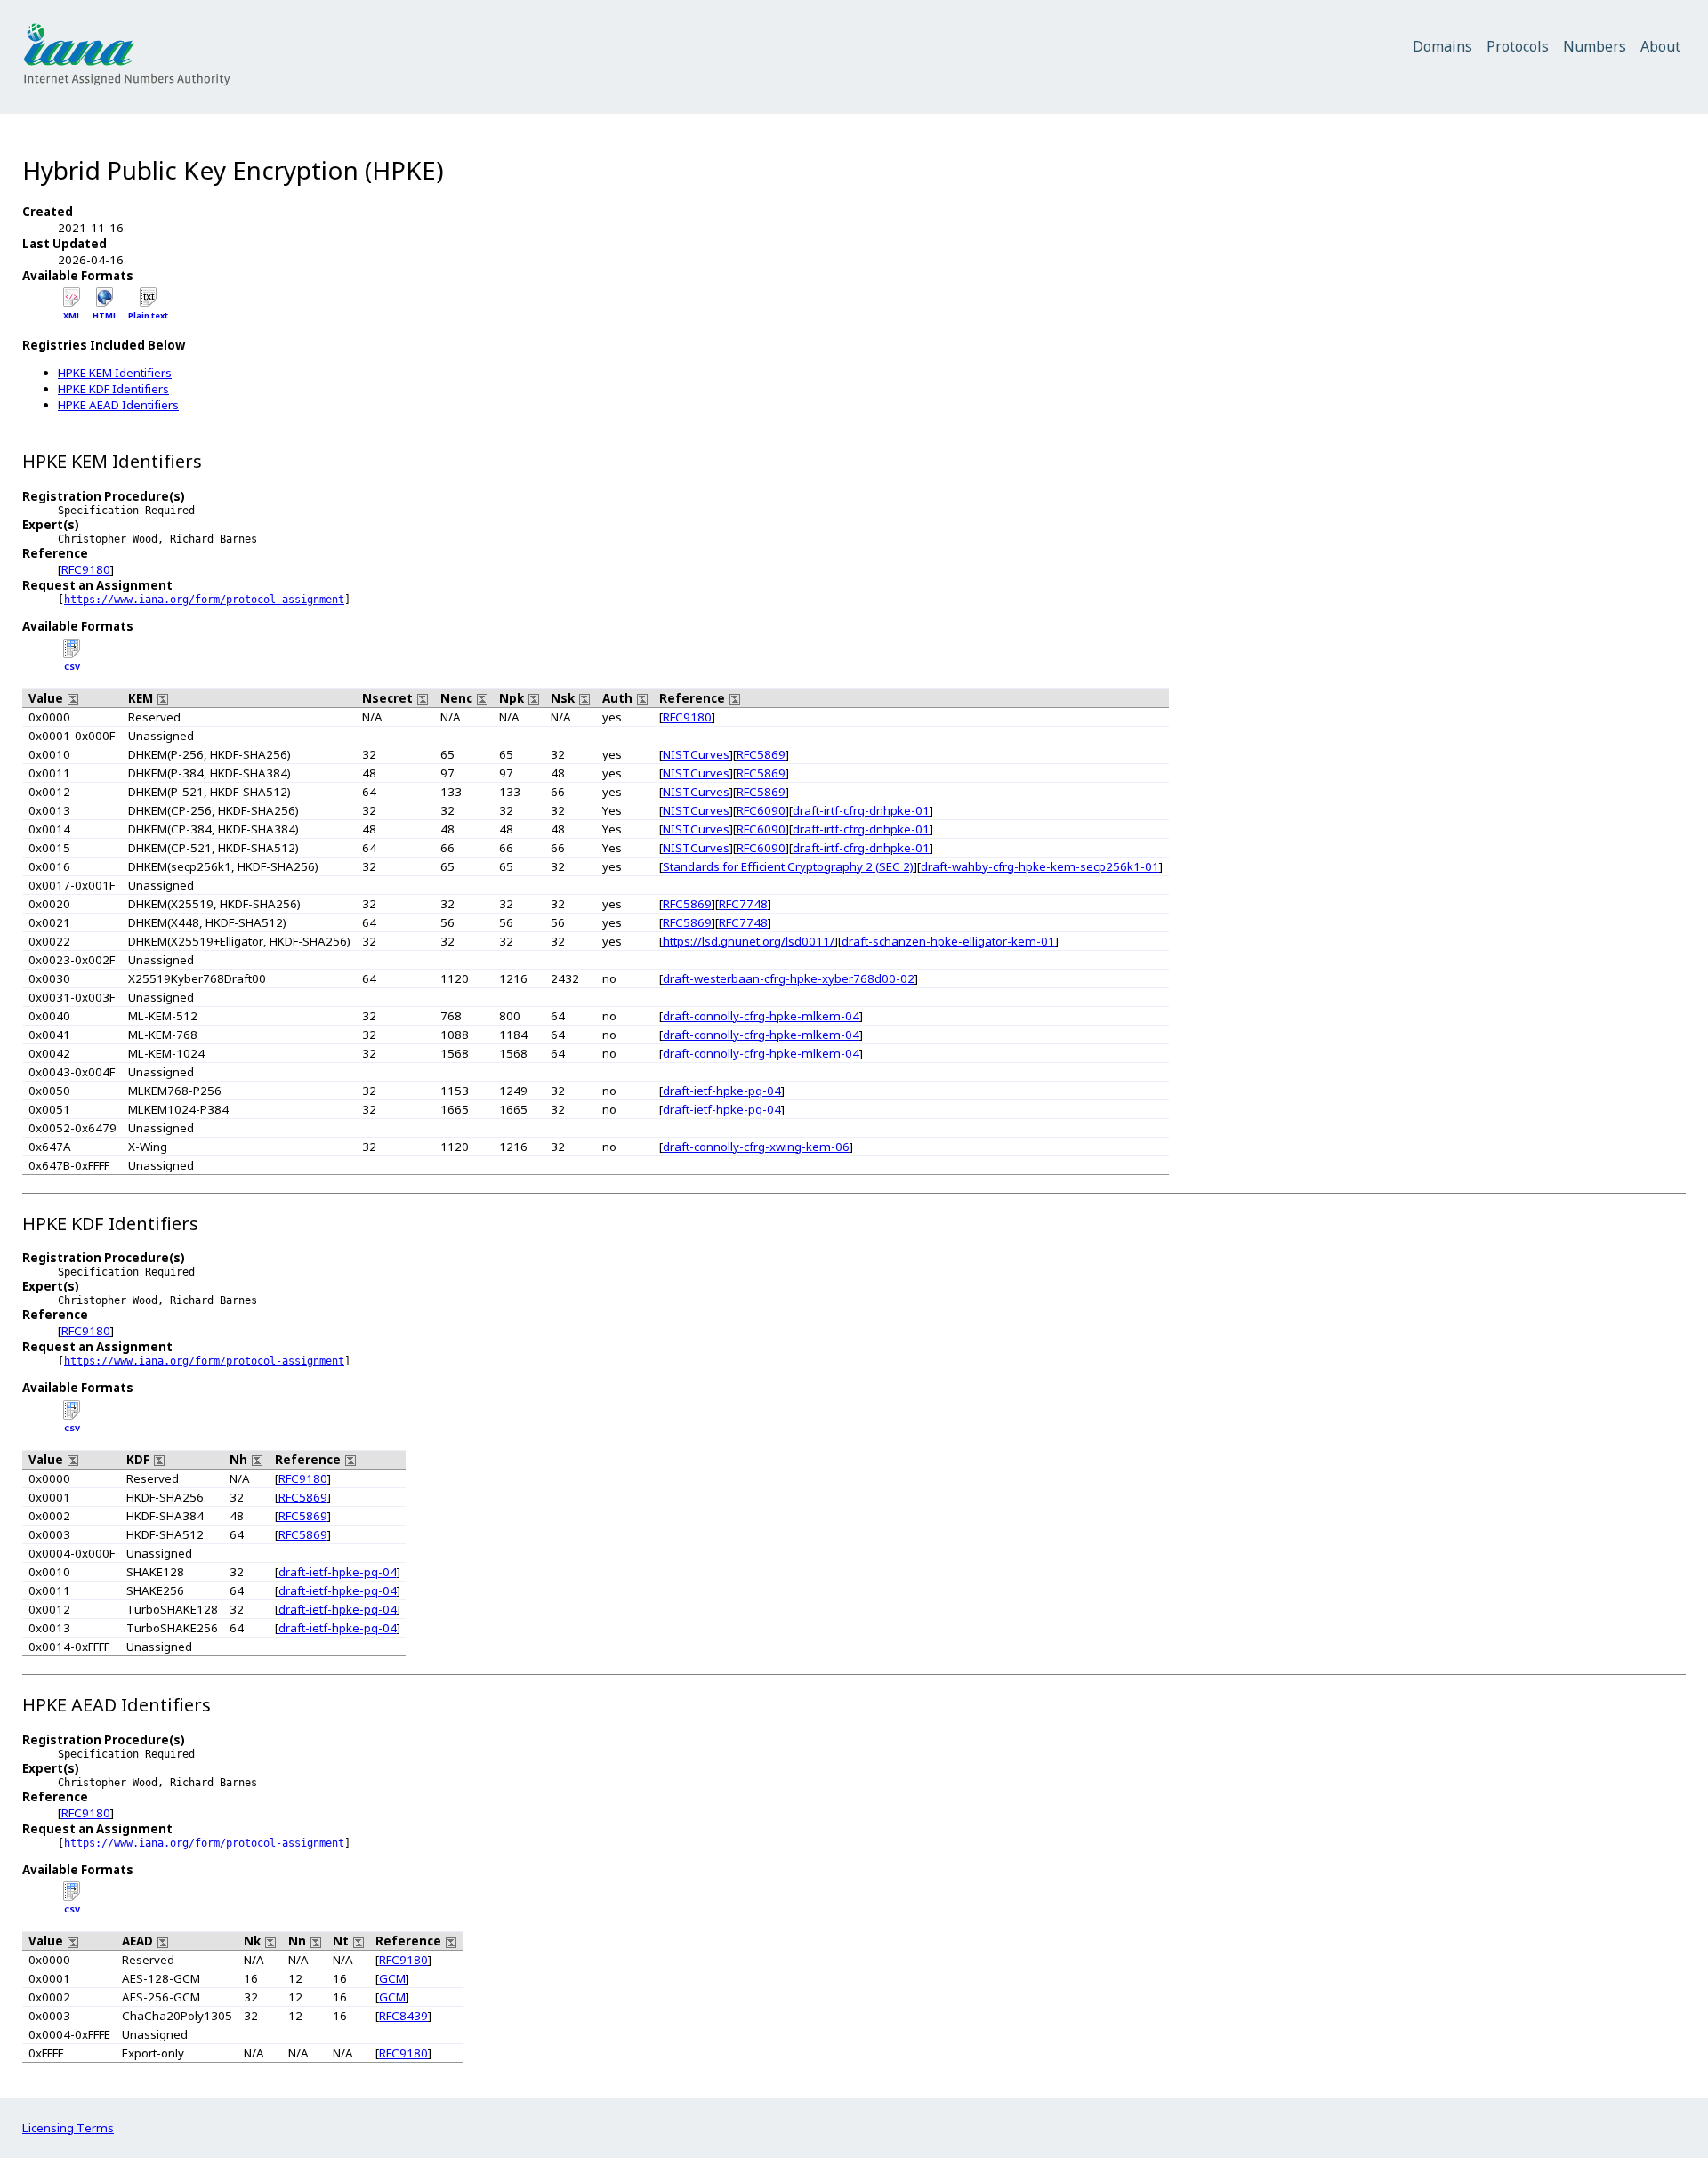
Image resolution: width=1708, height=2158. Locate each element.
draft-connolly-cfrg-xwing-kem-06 (756, 1147)
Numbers (1595, 46)
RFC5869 (761, 754)
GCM (392, 1978)
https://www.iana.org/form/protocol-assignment (204, 600)
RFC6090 (761, 810)
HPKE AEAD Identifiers (118, 405)
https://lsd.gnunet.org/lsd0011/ (749, 941)
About (1660, 46)
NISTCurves (696, 754)
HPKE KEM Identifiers (115, 373)
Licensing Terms (68, 2128)
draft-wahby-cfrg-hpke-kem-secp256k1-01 (1040, 866)
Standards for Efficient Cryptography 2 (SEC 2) (788, 866)
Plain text (148, 315)
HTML (105, 315)
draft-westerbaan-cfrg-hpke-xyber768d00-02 (789, 978)
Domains (1442, 46)
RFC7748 (743, 904)
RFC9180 (86, 569)
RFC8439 (403, 2016)
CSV (72, 667)
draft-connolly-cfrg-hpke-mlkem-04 (761, 1016)
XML (72, 315)
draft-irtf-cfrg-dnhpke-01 (861, 810)
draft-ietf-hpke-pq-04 (722, 1091)
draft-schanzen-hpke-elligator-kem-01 (948, 941)
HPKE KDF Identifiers (113, 389)
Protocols (1518, 46)
